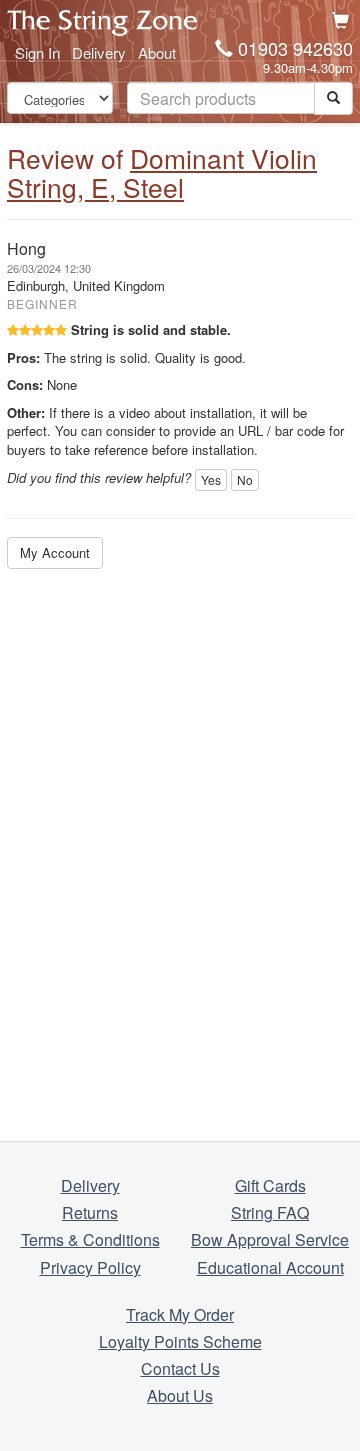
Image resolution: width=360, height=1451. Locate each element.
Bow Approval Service (270, 1239)
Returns (90, 1212)
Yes (211, 479)
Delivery (99, 52)
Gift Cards (270, 1185)
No (245, 479)
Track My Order (180, 1314)
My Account (55, 552)
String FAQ (270, 1212)
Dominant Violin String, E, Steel (162, 172)
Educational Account (270, 1267)
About (157, 52)
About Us (180, 1395)
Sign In (37, 52)
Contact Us (180, 1368)
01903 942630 (295, 48)
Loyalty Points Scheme (180, 1341)
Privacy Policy (90, 1267)
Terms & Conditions (90, 1239)
